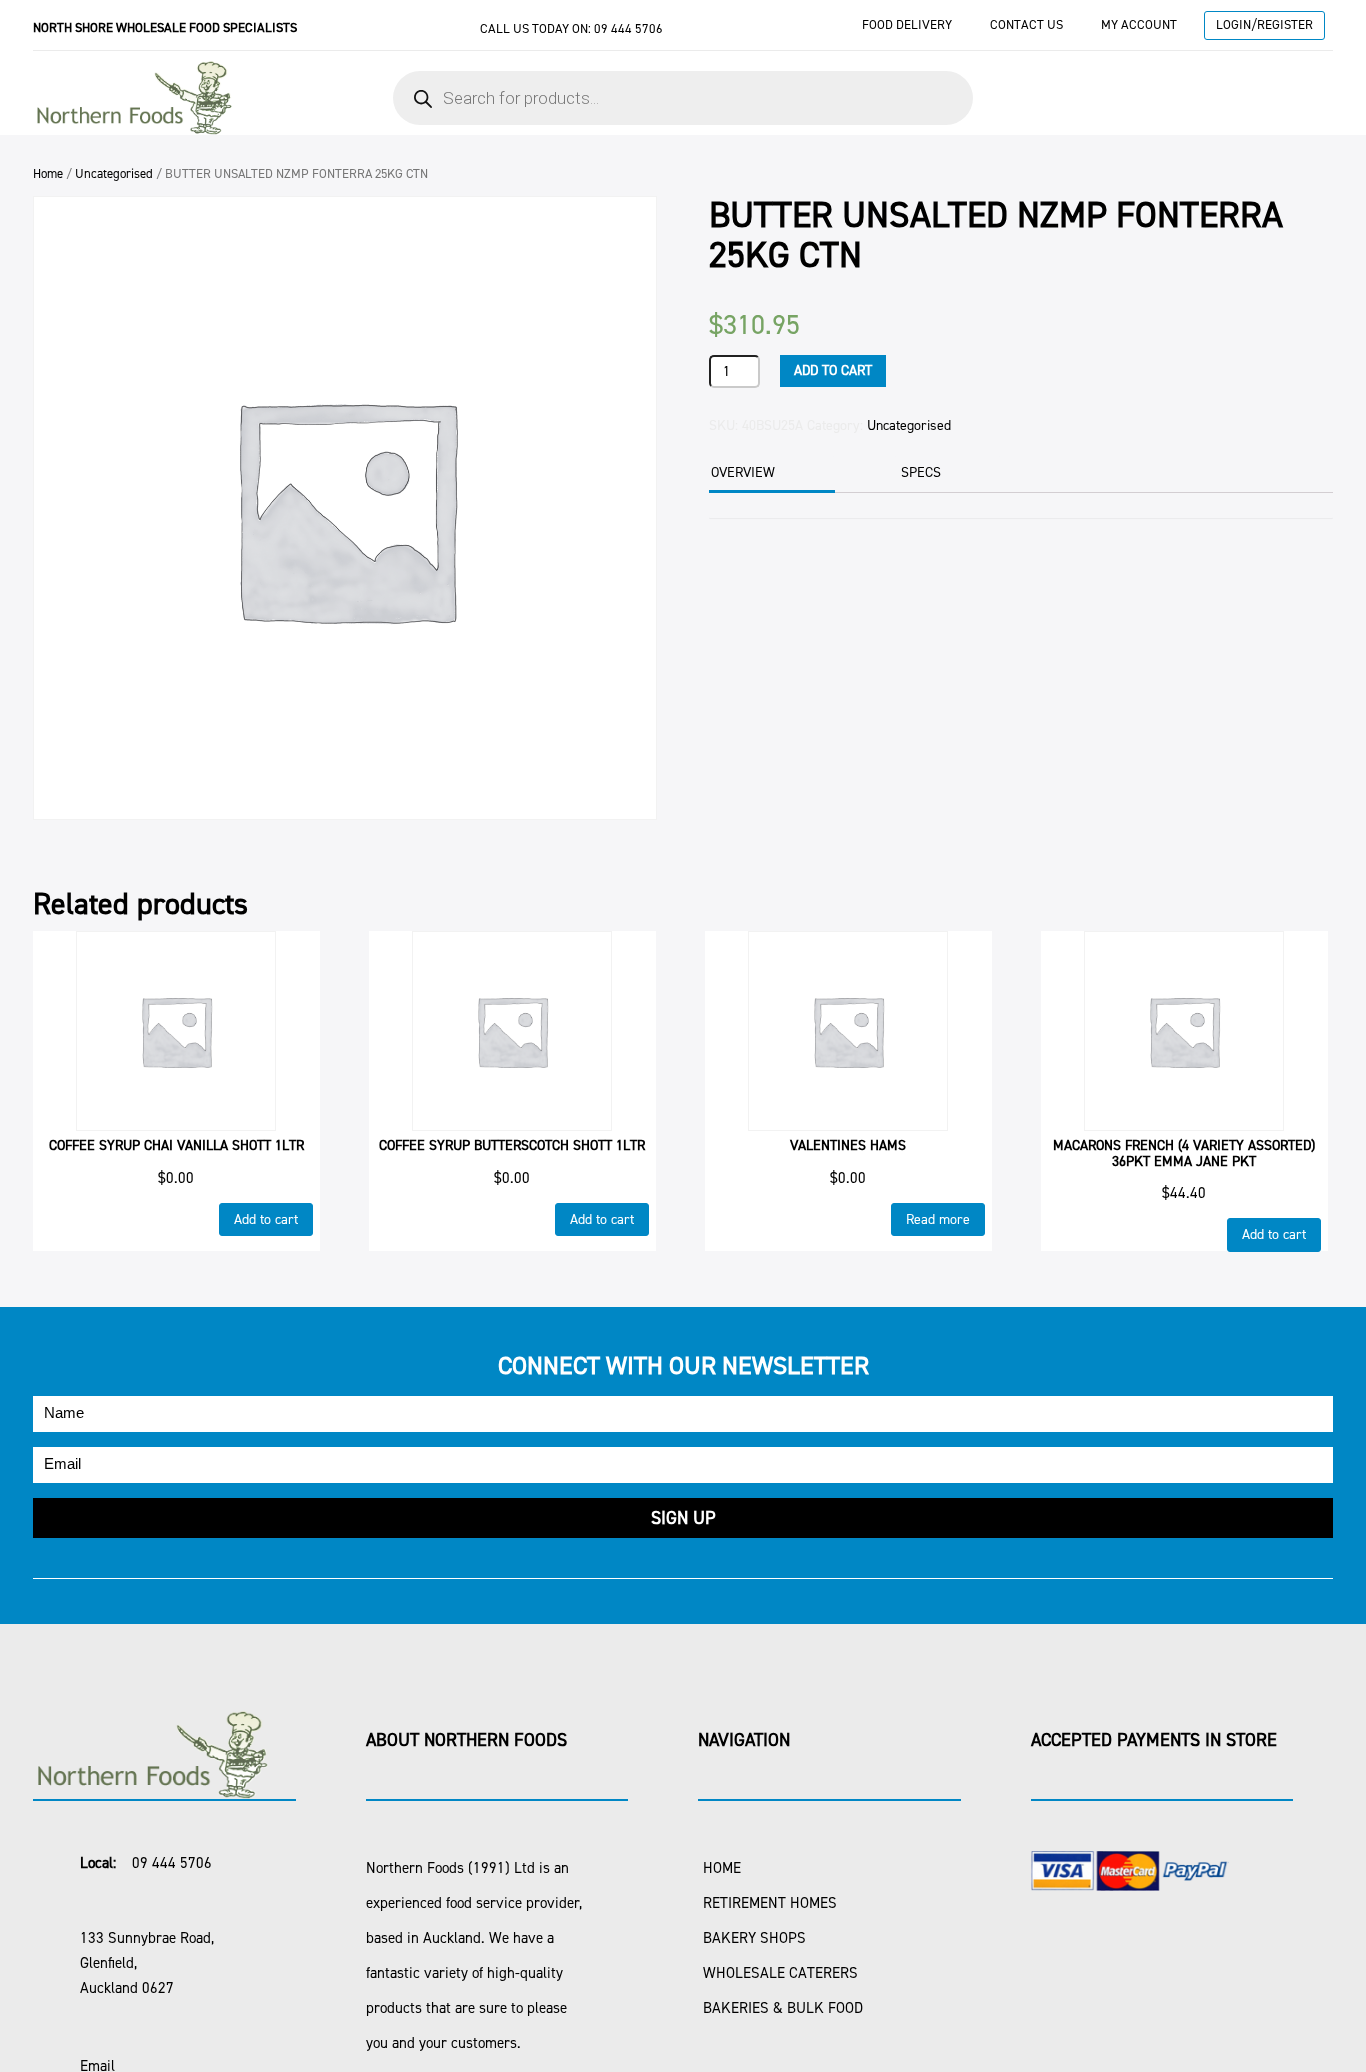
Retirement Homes (770, 1903)
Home (48, 173)
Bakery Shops (754, 1938)
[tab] (769, 474)
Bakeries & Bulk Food (783, 2008)
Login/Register (1264, 24)
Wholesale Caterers (780, 1973)
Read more (938, 1219)
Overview (743, 472)
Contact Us (1026, 24)
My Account (1139, 24)
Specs (921, 472)
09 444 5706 (628, 28)
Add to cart (833, 370)
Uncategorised (114, 173)
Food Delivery (907, 24)
